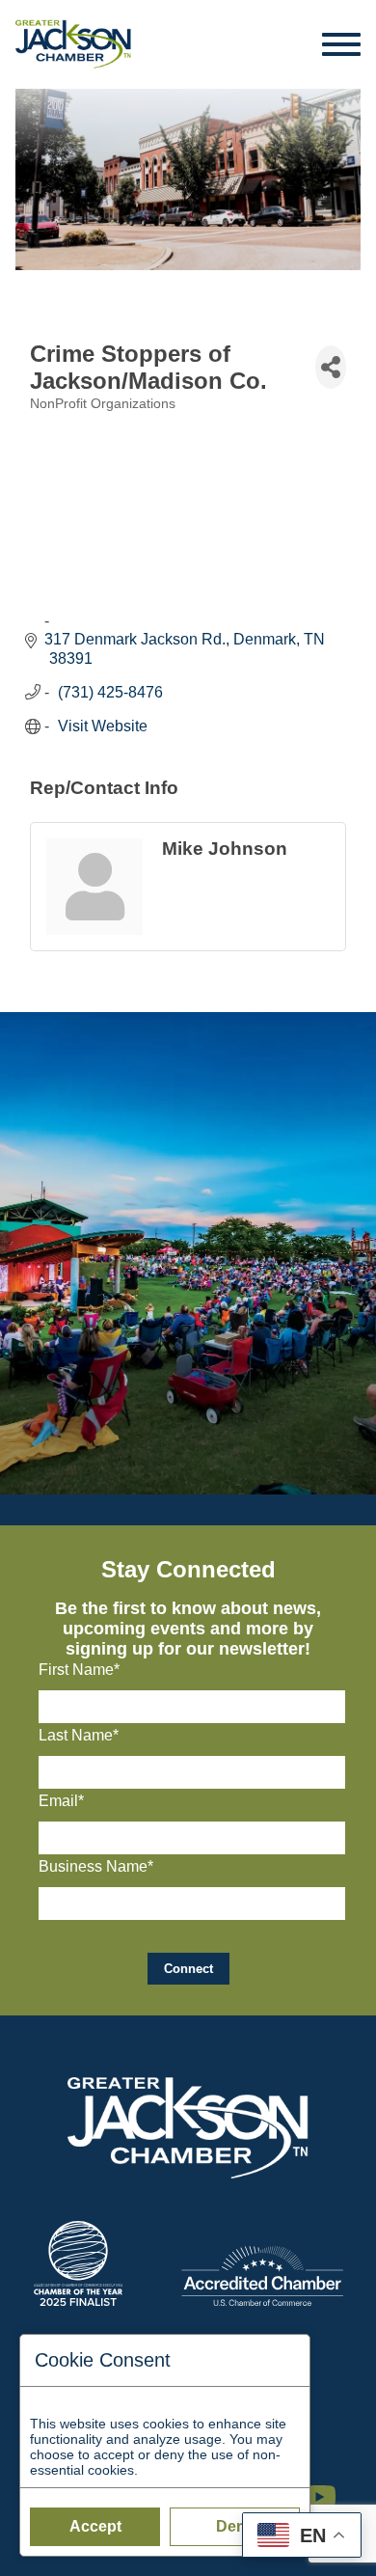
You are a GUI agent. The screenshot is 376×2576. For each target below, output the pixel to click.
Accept (95, 2526)
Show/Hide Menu (342, 44)
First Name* (79, 1670)
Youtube (327, 2488)
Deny (235, 2526)
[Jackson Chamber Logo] (73, 44)
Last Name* (79, 1735)
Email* (61, 1801)
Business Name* (96, 1866)
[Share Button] (331, 367)
